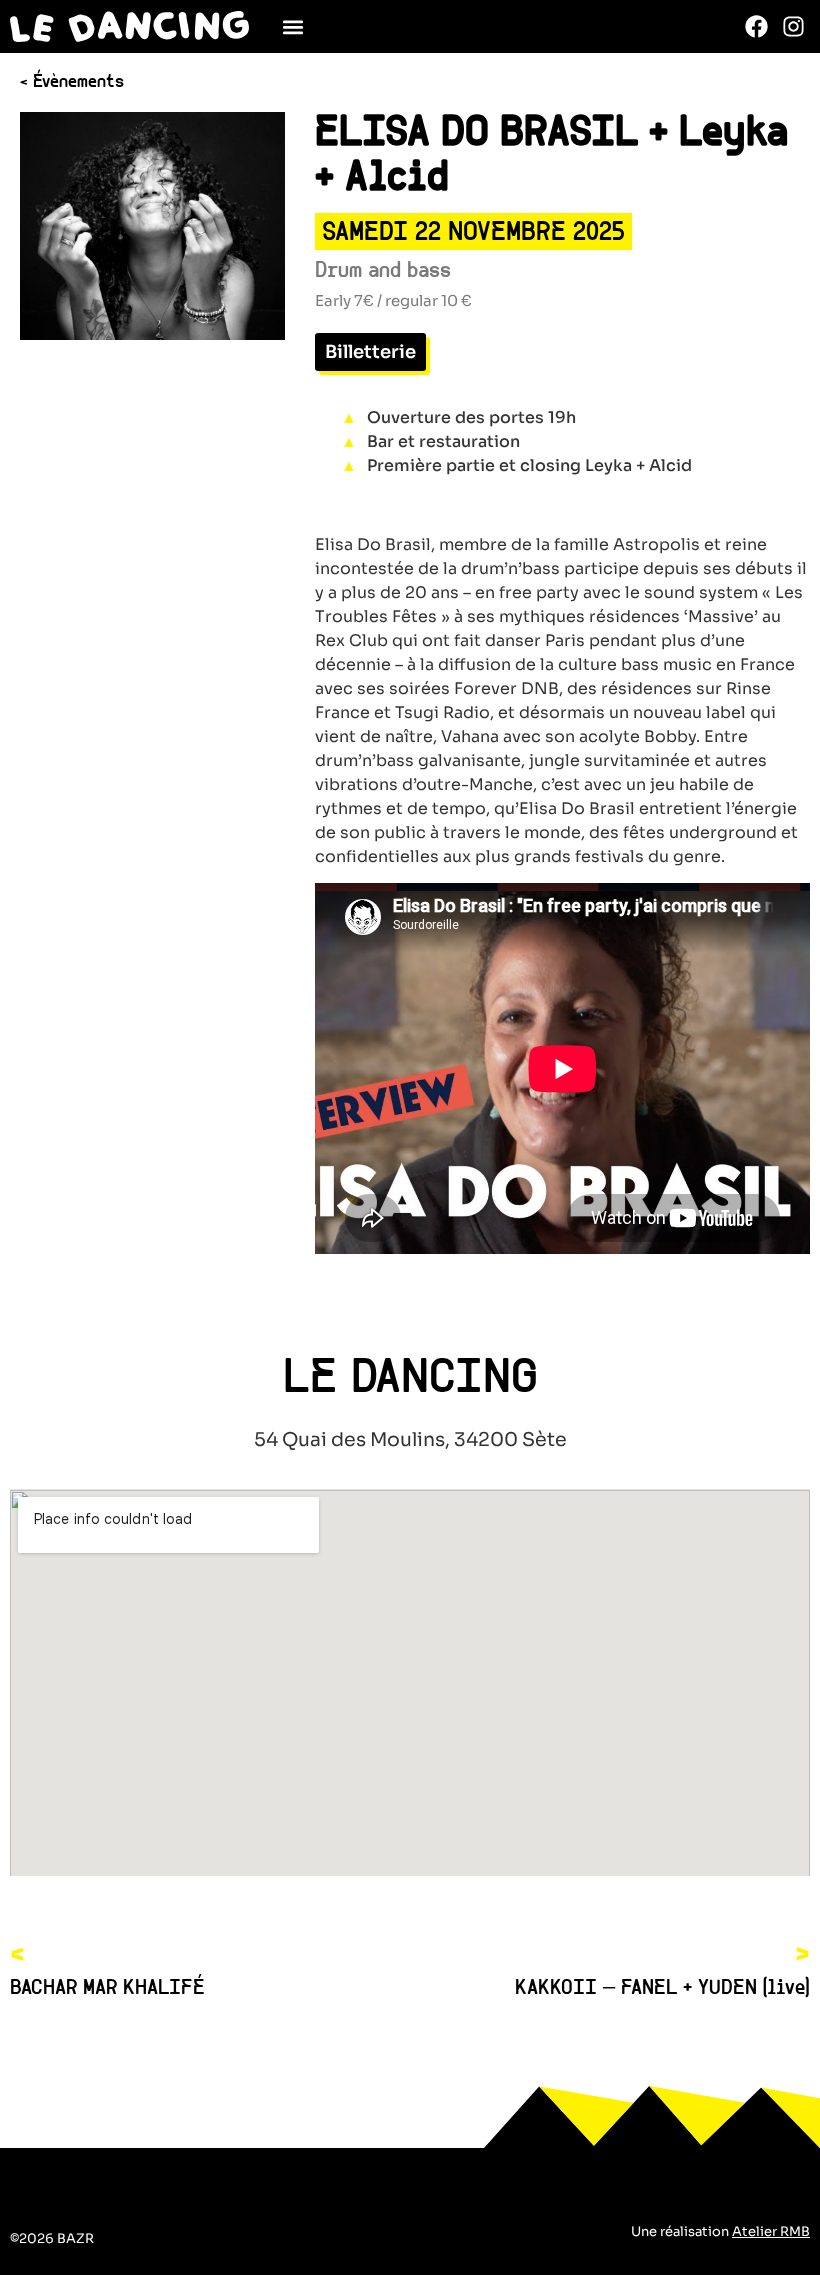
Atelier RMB (771, 2231)
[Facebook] (757, 26)
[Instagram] (794, 26)
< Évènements (72, 82)
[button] (293, 26)
